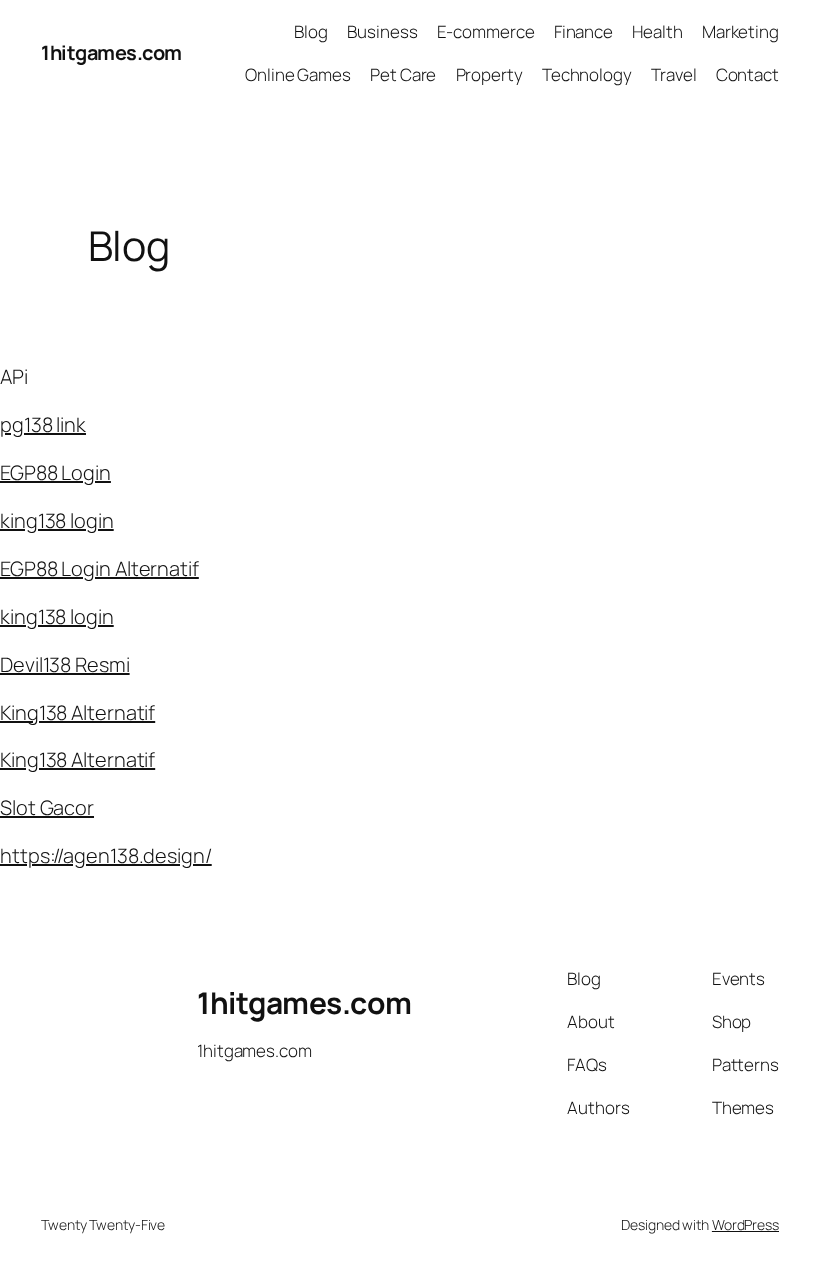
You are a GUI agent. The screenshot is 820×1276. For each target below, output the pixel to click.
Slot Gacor (47, 807)
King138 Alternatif (77, 712)
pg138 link (43, 424)
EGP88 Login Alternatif (99, 568)
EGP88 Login (55, 472)
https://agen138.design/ (106, 855)
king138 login (57, 520)
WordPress (745, 1224)
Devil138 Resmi (65, 664)
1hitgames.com (111, 52)
